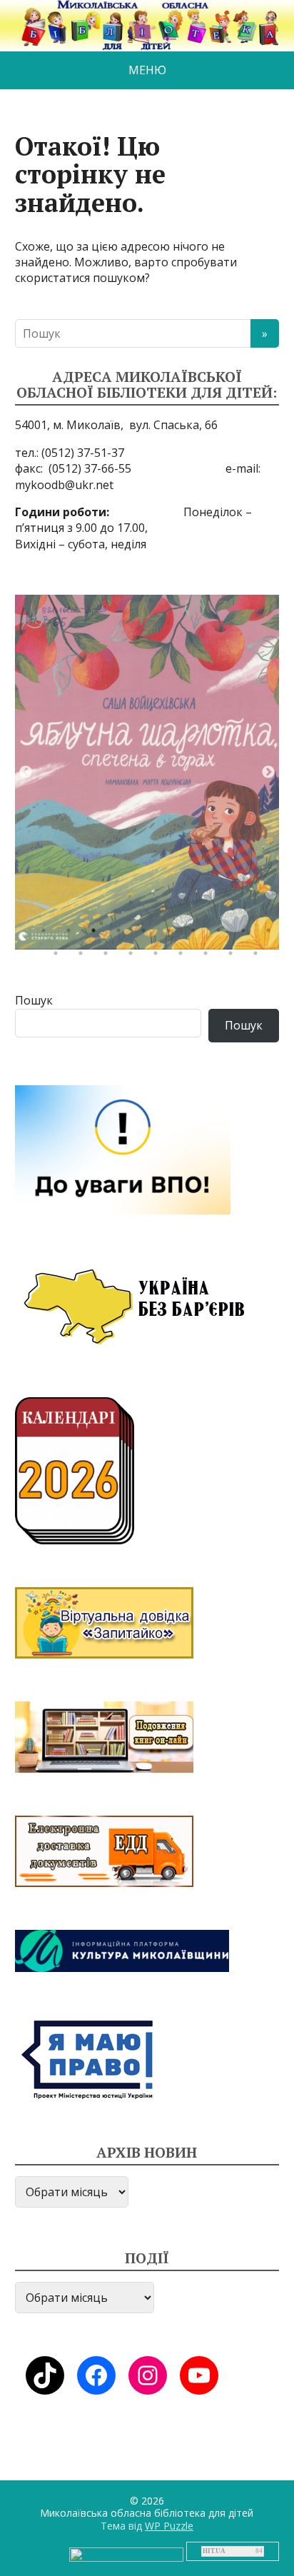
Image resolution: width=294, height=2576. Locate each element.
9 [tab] (247, 934)
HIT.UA (214, 2551)
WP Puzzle (169, 2526)
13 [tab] (109, 957)
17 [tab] (209, 957)
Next (268, 773)
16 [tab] (184, 957)
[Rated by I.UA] (126, 2553)
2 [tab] (72, 934)
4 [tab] (122, 934)
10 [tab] (272, 934)
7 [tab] (197, 934)
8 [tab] (222, 934)
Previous (26, 773)
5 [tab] (147, 934)
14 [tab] (134, 957)
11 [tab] (59, 957)
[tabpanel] (147, 772)
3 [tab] (97, 934)
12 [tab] (84, 957)
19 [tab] (259, 957)
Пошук (34, 1000)
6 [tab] (172, 934)
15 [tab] (159, 957)
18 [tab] (234, 957)
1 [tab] (47, 934)
